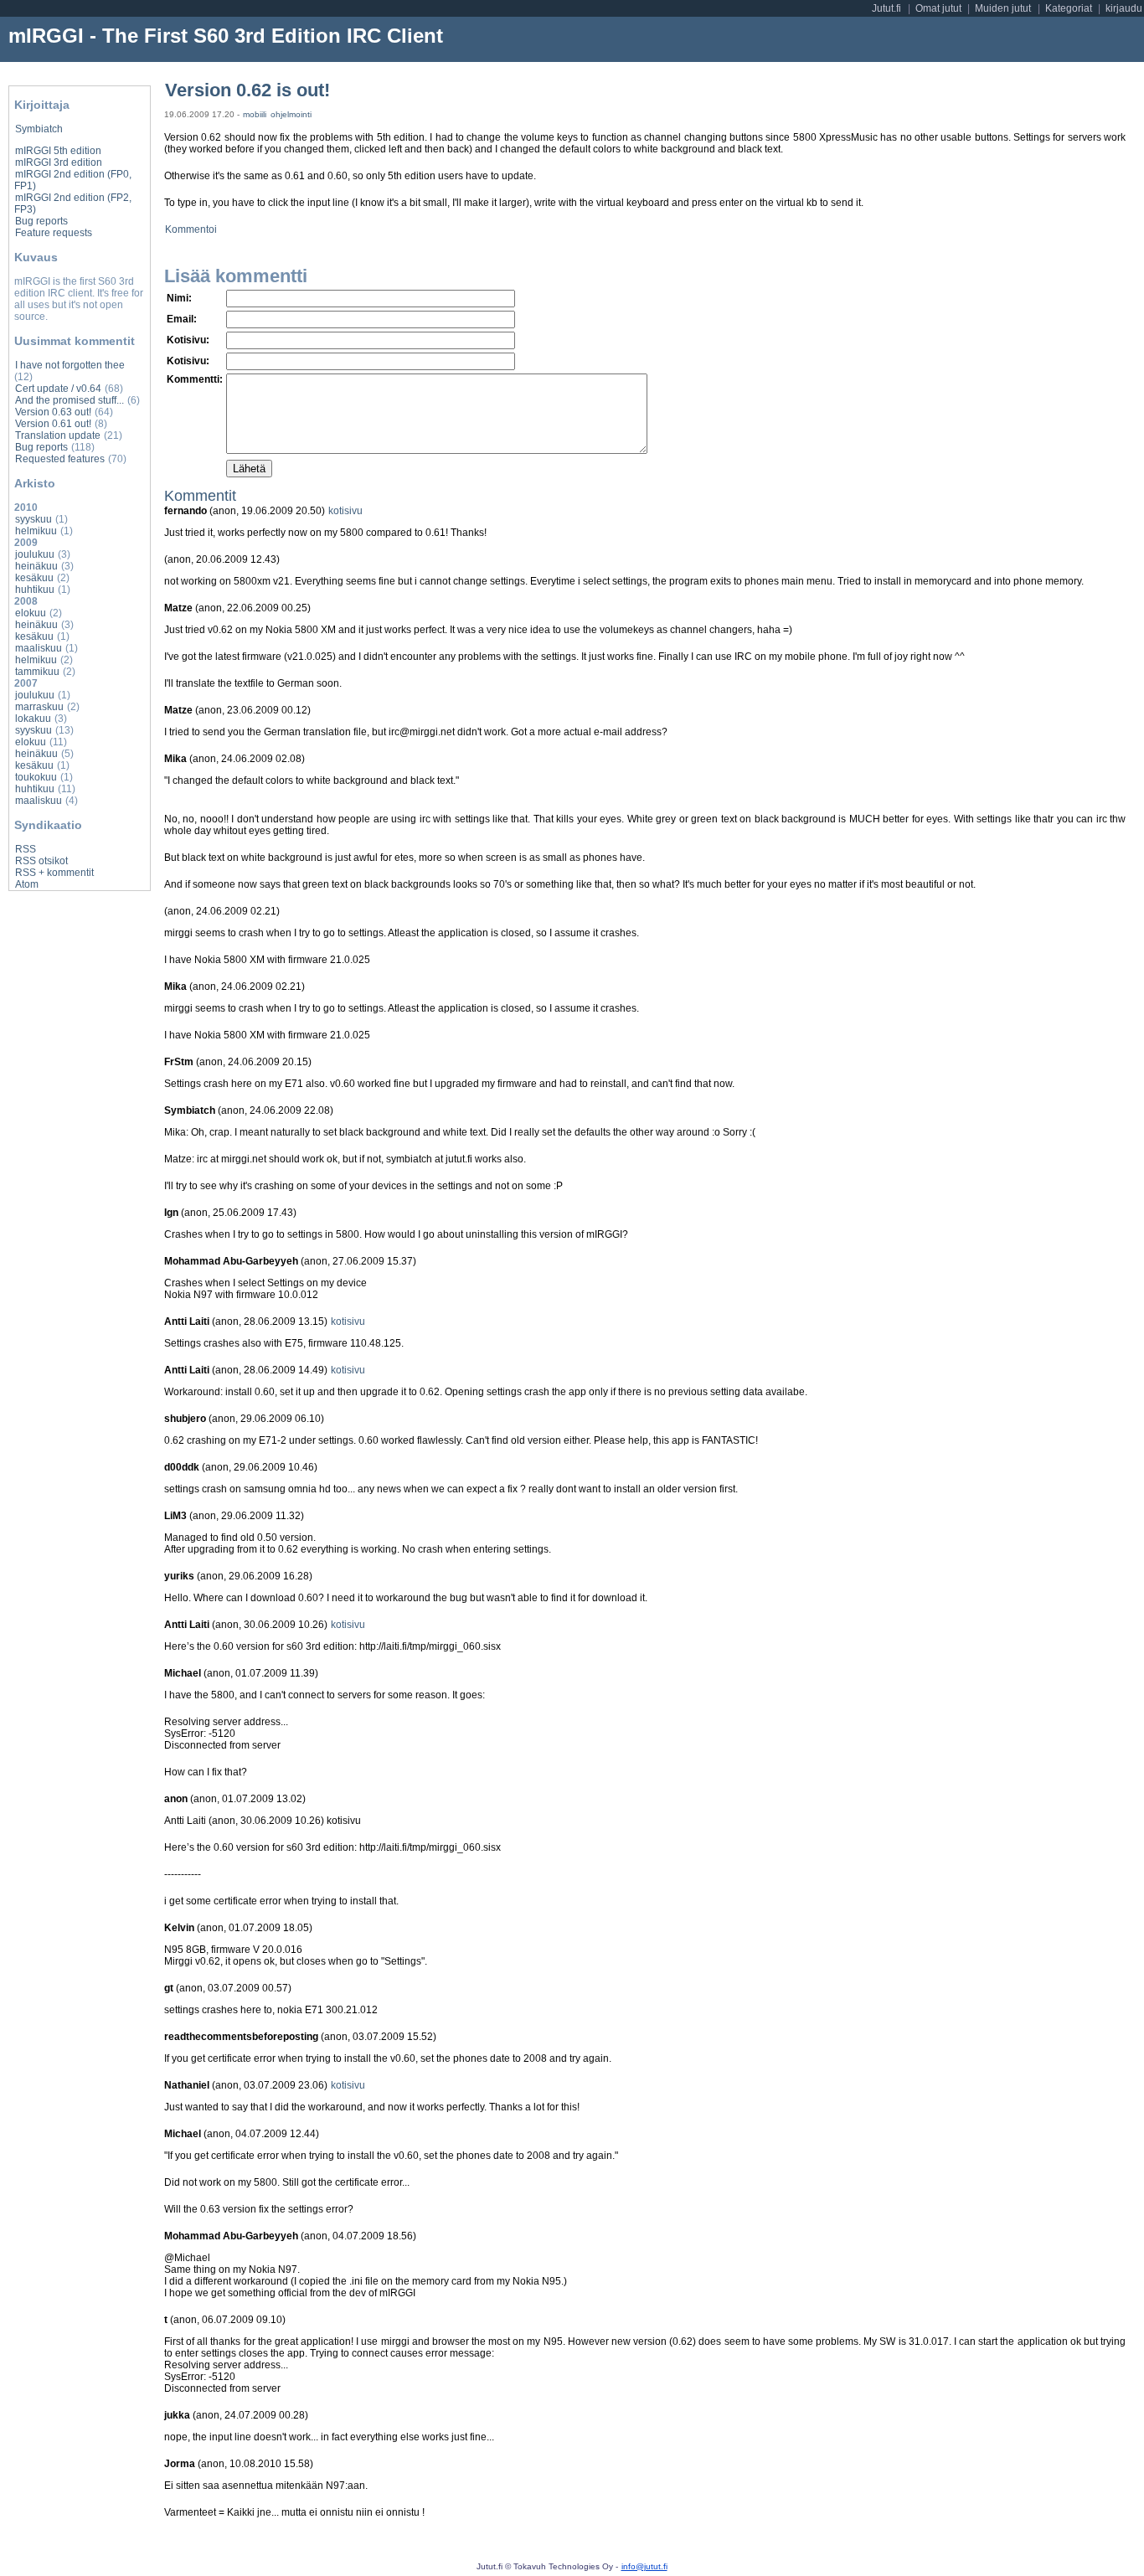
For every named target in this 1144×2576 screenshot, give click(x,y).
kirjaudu (1124, 8)
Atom (27, 884)
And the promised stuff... (70, 400)
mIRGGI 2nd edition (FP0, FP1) (73, 180)
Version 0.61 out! (53, 424)
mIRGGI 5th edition (58, 151)
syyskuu (33, 519)
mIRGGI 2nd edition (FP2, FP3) (73, 204)
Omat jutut (938, 8)
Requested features (60, 459)
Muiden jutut (1003, 8)
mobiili (255, 114)
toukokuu (36, 777)
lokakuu (33, 719)
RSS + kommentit (54, 873)
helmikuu (36, 531)
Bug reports (41, 221)
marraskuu (39, 707)
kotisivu (345, 511)
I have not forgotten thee (70, 365)
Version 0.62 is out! (247, 90)
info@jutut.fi (644, 2566)
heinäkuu (36, 566)
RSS (26, 849)
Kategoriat (1069, 8)
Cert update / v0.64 (58, 389)
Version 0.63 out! (53, 412)
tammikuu (37, 672)
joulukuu (35, 554)
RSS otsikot (41, 861)
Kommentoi (191, 229)
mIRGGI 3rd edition (59, 162)
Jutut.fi (886, 8)
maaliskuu (39, 648)
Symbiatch (39, 129)
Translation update (58, 435)
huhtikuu (35, 590)
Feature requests (54, 233)
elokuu (31, 613)
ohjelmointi (291, 114)
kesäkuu (34, 578)
